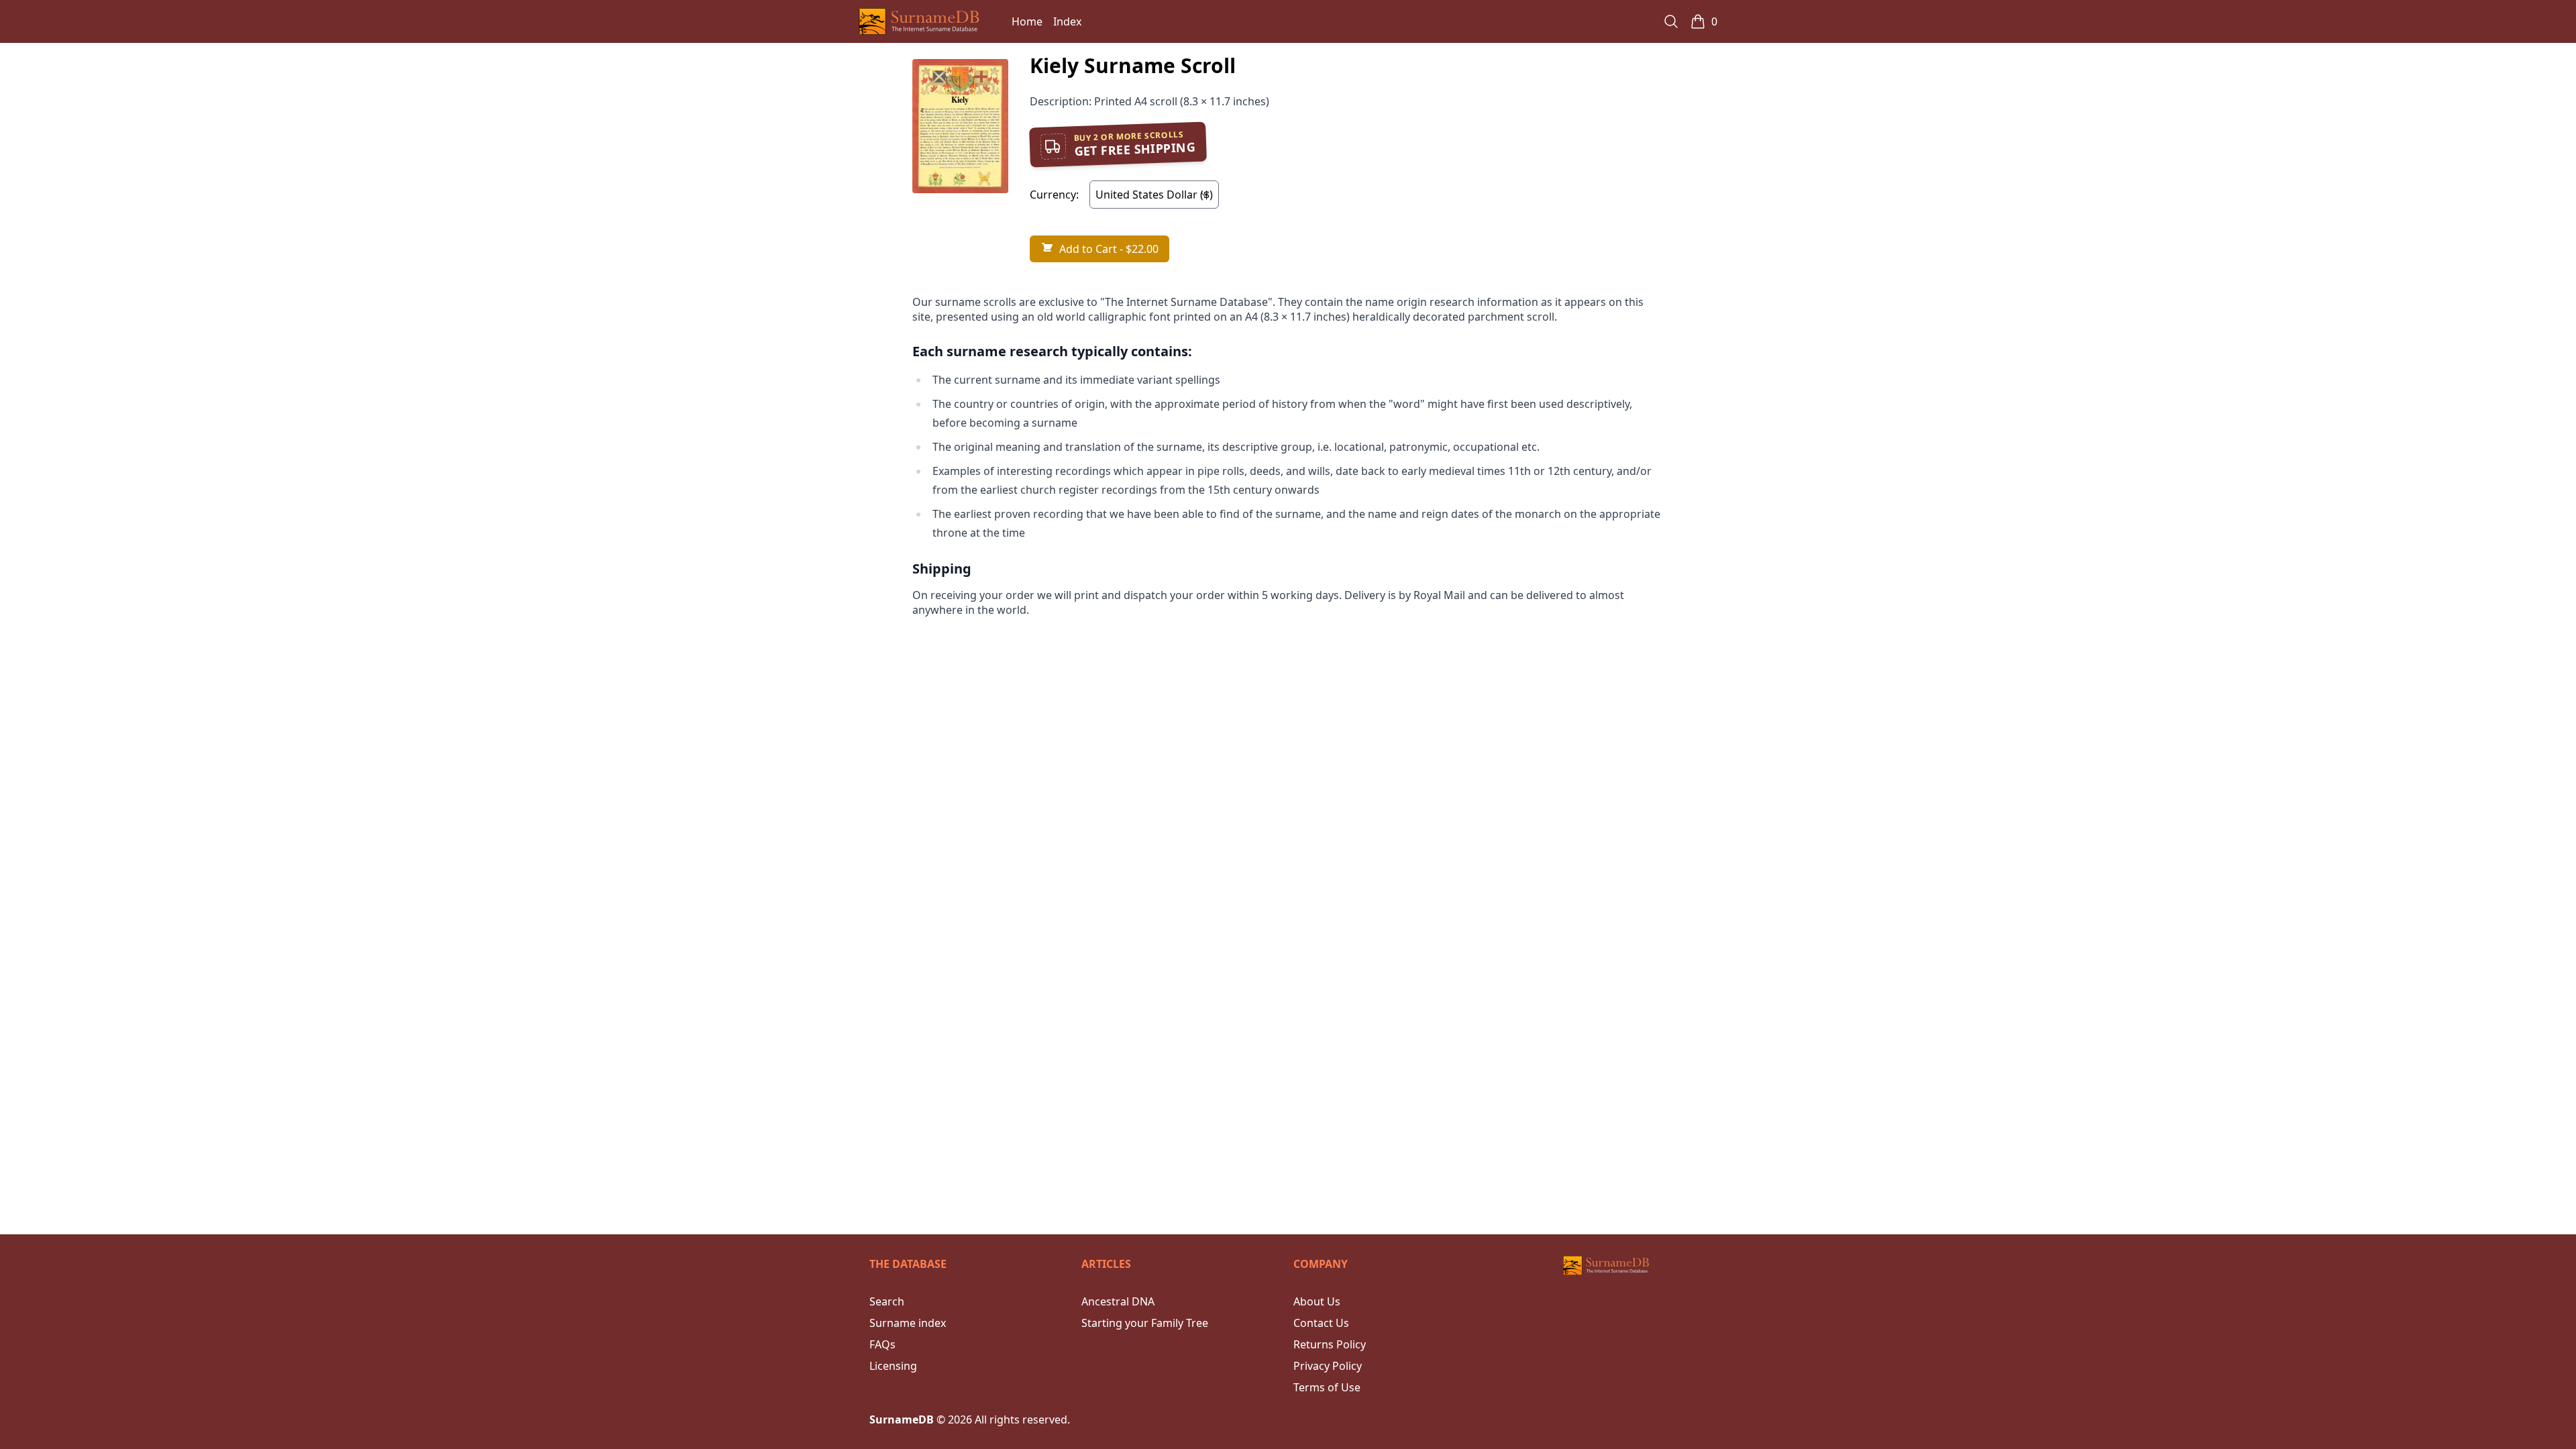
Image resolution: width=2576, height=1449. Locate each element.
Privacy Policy (1328, 1366)
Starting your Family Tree (1145, 1323)
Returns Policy (1330, 1344)
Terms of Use (1327, 1387)
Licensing (893, 1366)
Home (1027, 21)
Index (1067, 21)
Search (887, 1301)
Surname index (908, 1323)
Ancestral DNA (1118, 1301)
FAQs (882, 1344)
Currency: (1054, 195)
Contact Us (1321, 1323)
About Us (1317, 1301)
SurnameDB (902, 1419)
